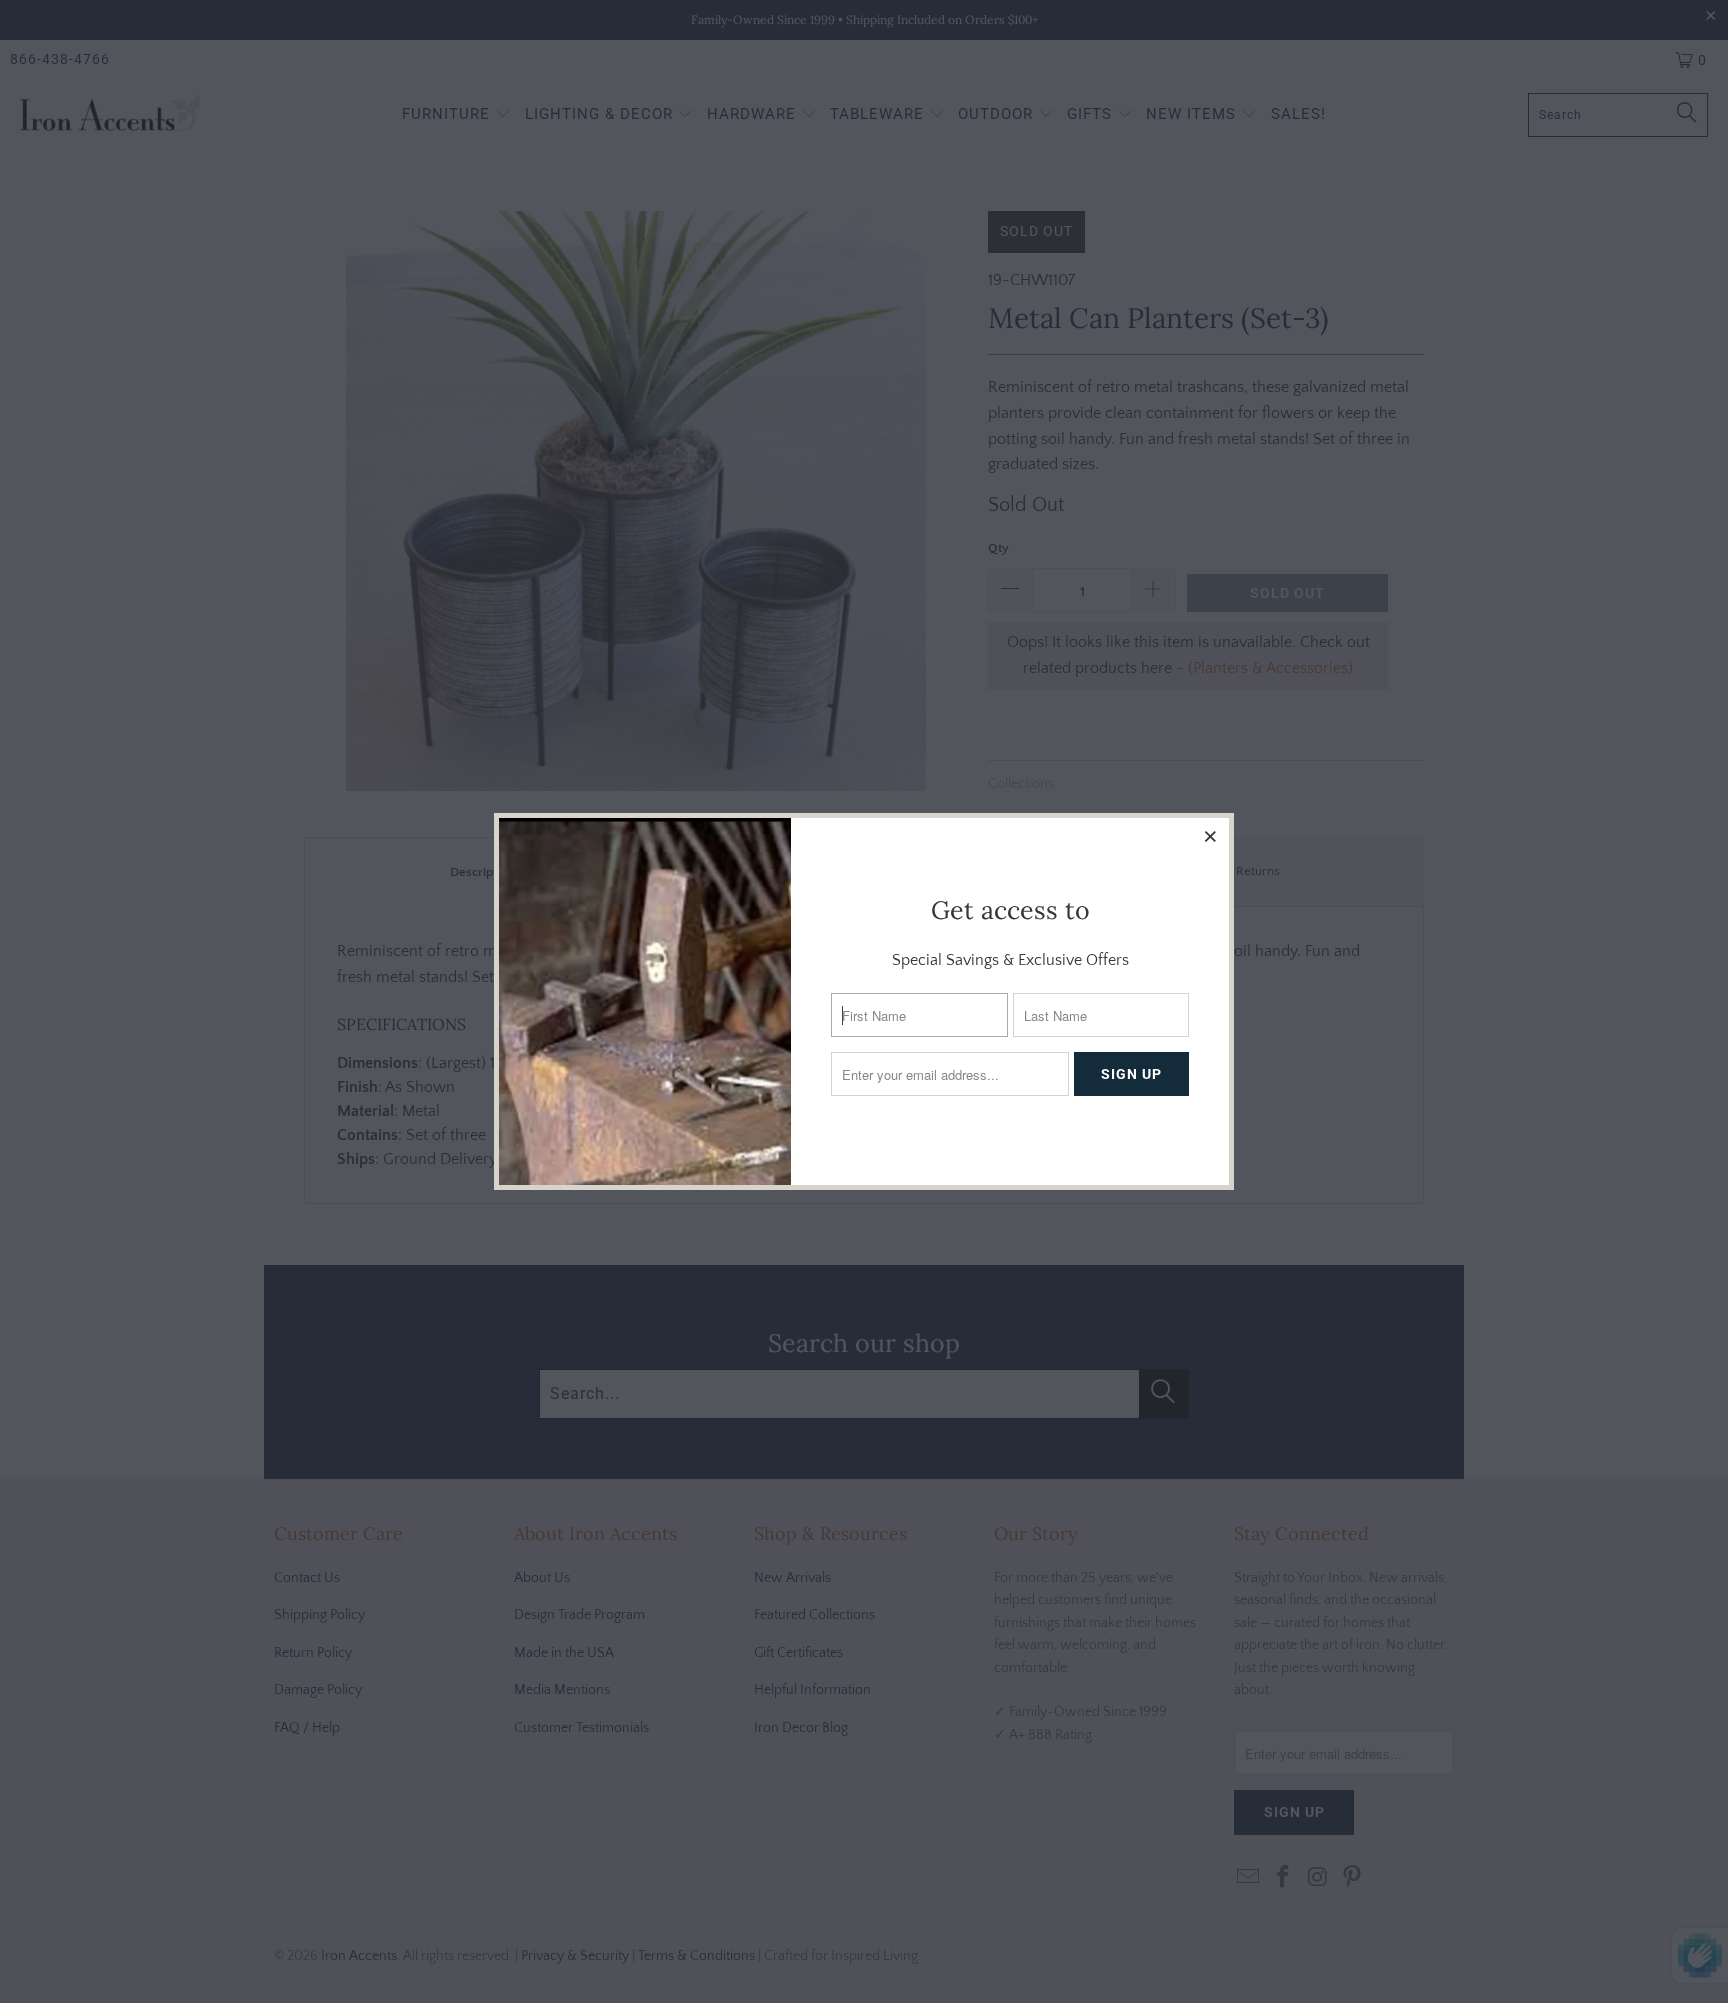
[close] (1211, 836)
